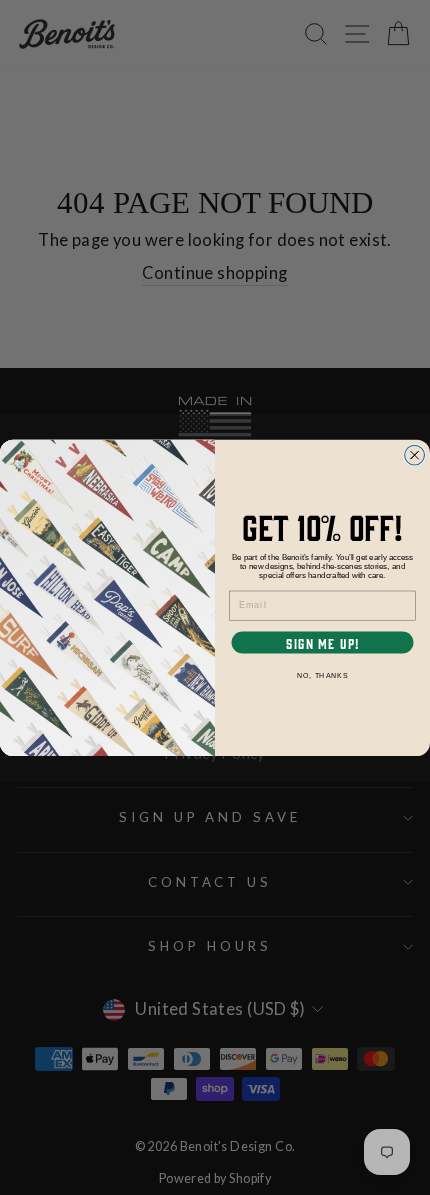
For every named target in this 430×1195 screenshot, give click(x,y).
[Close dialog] (415, 455)
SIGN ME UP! (322, 642)
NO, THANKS (322, 675)
